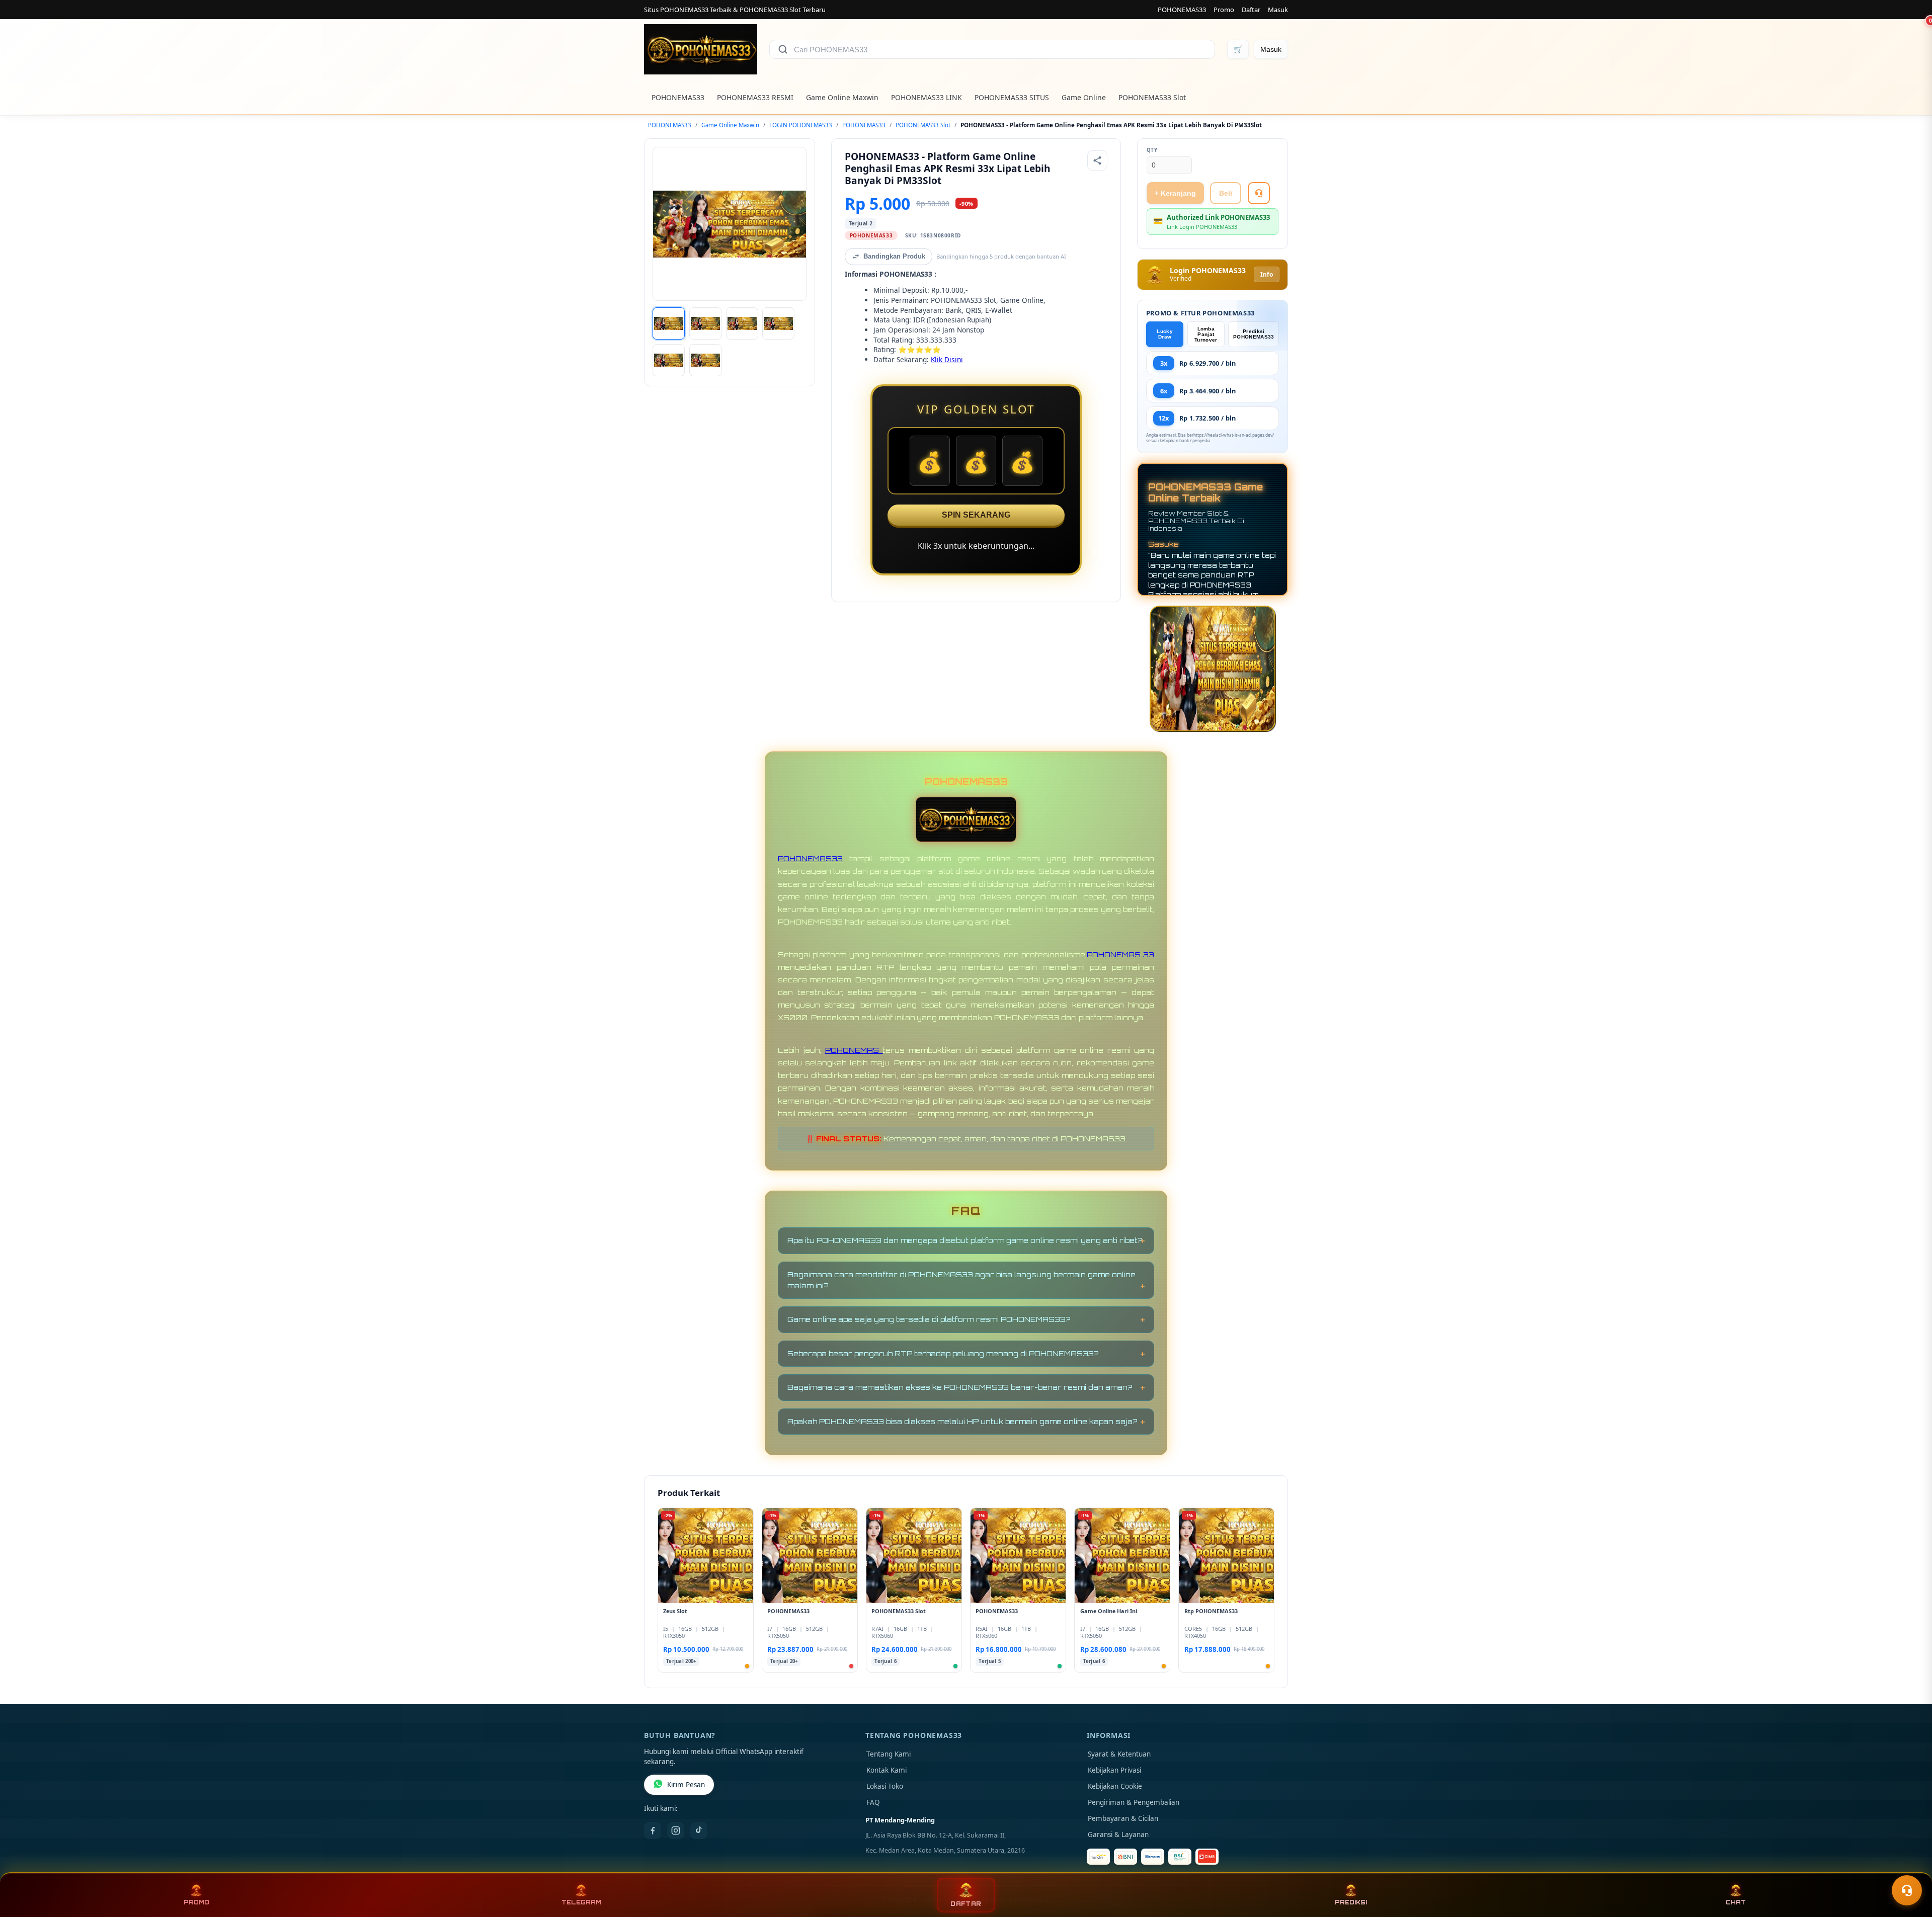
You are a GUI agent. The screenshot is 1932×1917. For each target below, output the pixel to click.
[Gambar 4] (778, 323)
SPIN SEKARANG (976, 515)
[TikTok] (699, 1830)
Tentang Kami (889, 1754)
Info (1267, 274)
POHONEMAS (854, 1050)
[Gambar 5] (669, 360)
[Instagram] (676, 1830)
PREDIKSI (1351, 1902)
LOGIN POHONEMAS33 (801, 125)
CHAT (1736, 1902)
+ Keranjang (1175, 193)
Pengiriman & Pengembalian (1134, 1802)
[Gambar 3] (742, 323)
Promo (1224, 10)
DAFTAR (966, 1904)
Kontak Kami (887, 1770)
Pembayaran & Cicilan (1123, 1818)
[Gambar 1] (669, 323)
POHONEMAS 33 (1120, 954)
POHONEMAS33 (1182, 10)
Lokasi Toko (885, 1786)
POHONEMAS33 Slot (1152, 97)
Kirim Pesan (686, 1785)
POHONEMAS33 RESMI (755, 97)
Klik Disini (947, 359)
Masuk (1278, 10)
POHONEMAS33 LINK (927, 97)
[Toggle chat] (1907, 1890)
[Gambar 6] (705, 360)
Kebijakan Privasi (1114, 1770)
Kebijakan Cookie (1115, 1786)
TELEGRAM (581, 1902)
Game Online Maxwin (842, 97)
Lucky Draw (1165, 334)
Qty (1152, 150)
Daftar (1251, 10)
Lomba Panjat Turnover (1206, 334)
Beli (1226, 193)
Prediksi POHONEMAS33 (1254, 334)
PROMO (196, 1902)
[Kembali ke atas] (1910, 1866)
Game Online (1084, 97)
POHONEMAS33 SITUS (1012, 97)
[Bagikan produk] (1097, 160)
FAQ (873, 1802)
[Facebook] (653, 1830)
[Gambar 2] (705, 323)
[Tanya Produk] (1259, 193)
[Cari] (783, 49)
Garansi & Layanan (1118, 1835)
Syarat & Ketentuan (1119, 1754)
